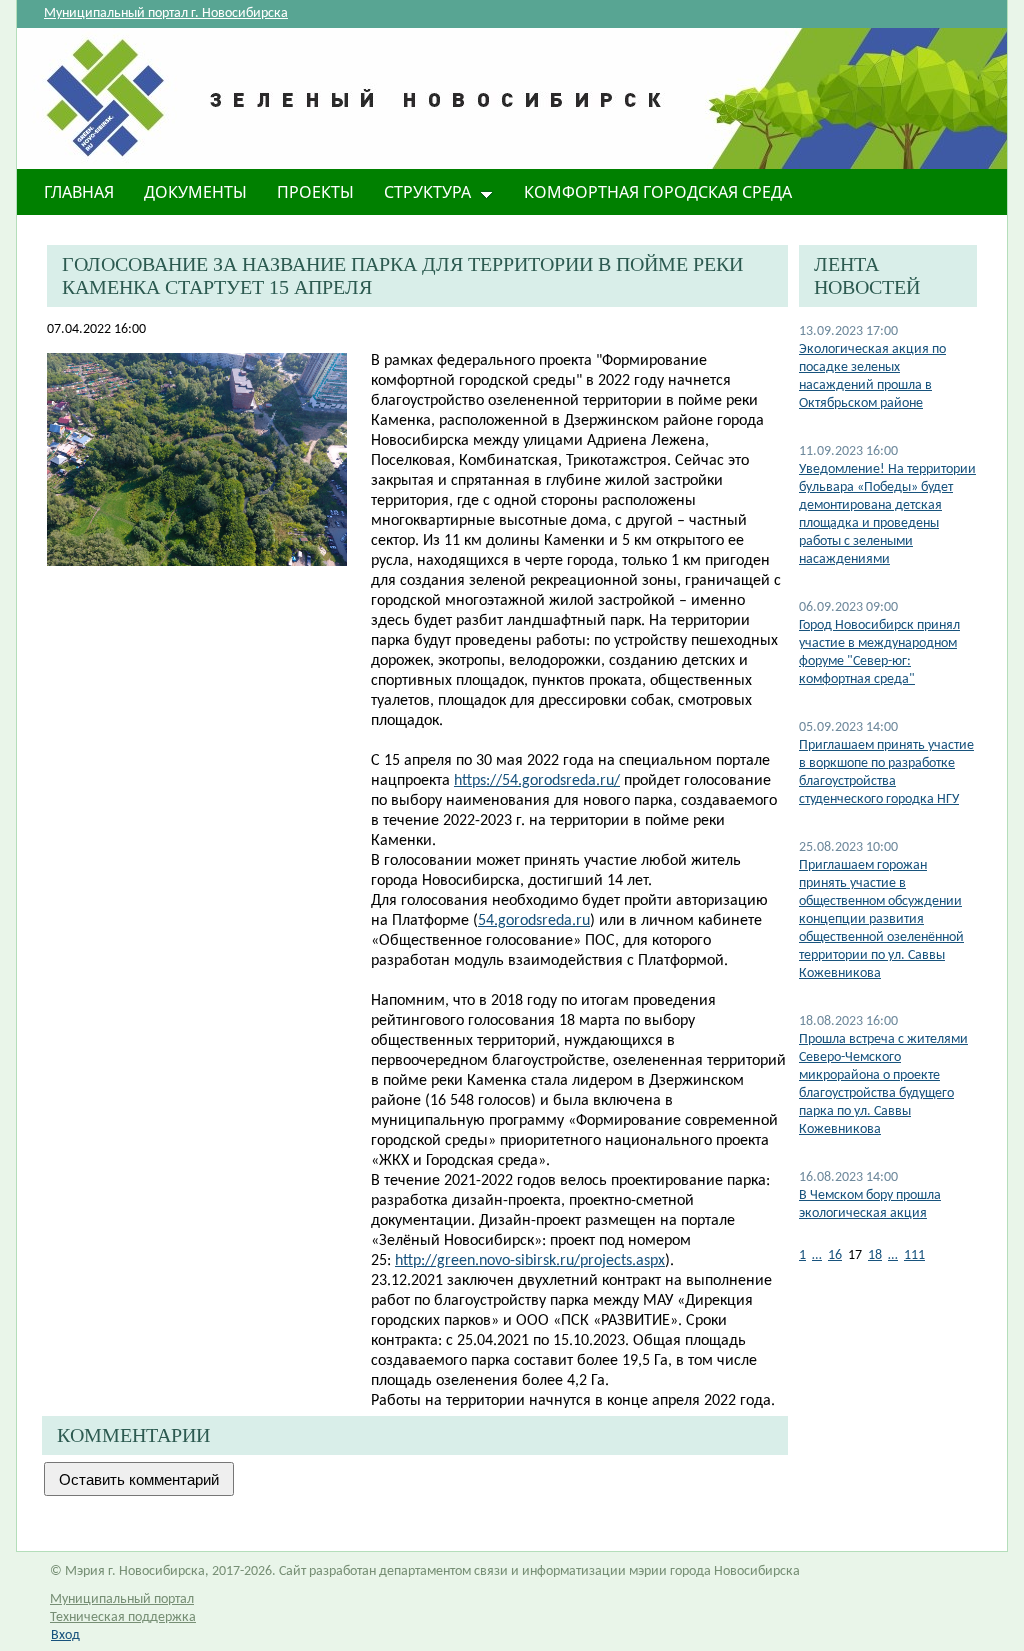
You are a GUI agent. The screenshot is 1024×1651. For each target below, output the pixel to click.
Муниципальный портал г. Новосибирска (166, 13)
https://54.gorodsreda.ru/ (537, 781)
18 (875, 1255)
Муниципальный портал (122, 1599)
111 (914, 1255)
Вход (65, 1635)
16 (835, 1255)
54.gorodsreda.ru (534, 921)
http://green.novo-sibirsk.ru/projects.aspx (530, 1261)
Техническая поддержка (123, 1617)
